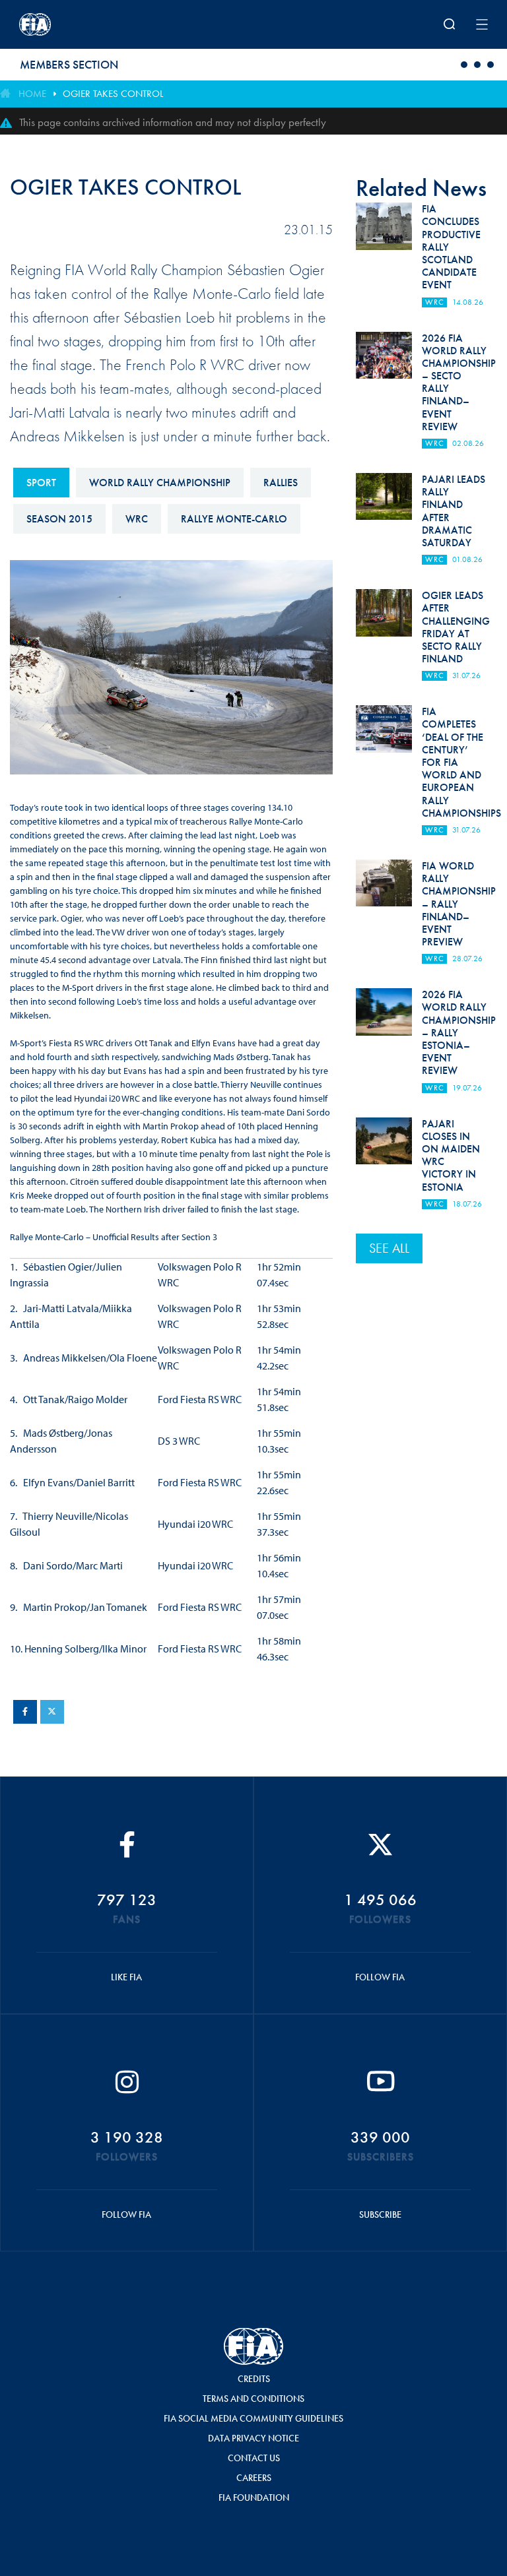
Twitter (52, 1712)
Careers (254, 2478)
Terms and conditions (253, 2399)
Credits (254, 2379)
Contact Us (254, 2458)
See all (389, 1248)
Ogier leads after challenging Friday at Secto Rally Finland (456, 627)
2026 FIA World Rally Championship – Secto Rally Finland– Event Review (459, 382)
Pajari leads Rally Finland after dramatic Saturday (454, 511)
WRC (137, 519)
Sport (41, 483)
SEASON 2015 (59, 519)
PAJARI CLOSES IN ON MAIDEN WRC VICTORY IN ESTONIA (451, 1155)
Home (32, 94)
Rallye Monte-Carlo (234, 519)
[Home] (105, 24)
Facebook (25, 1712)
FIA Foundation (254, 2497)
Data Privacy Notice (253, 2438)
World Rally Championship (160, 483)
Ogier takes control (113, 94)
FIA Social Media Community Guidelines (253, 2418)
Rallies (281, 483)
